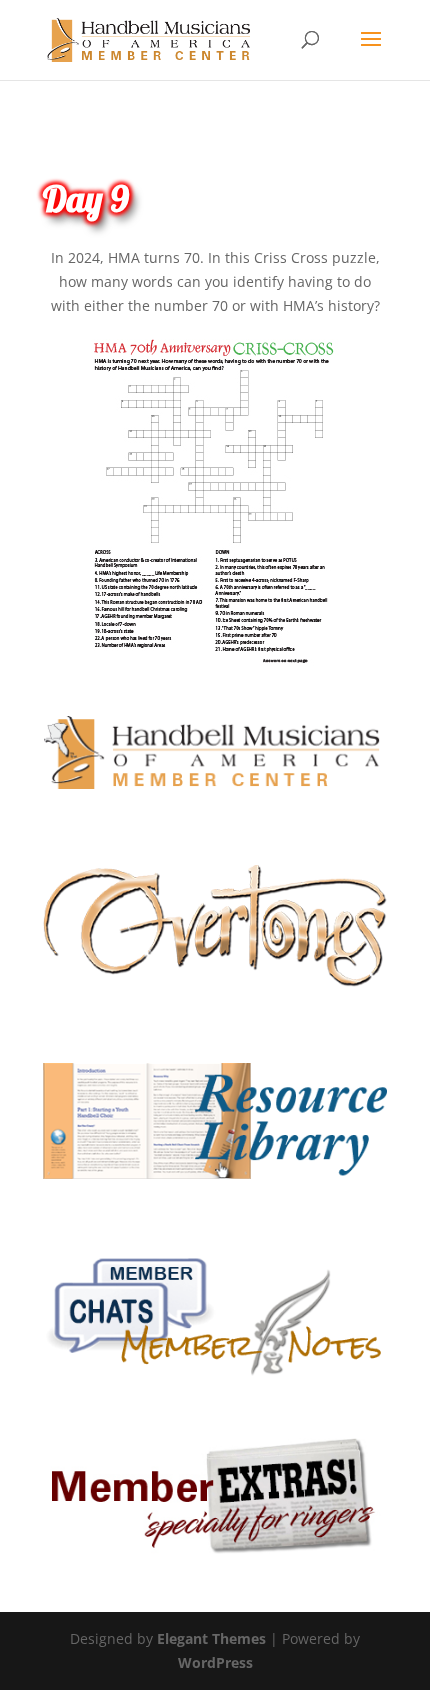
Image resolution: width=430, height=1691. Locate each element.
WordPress (215, 1662)
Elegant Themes (211, 1638)
